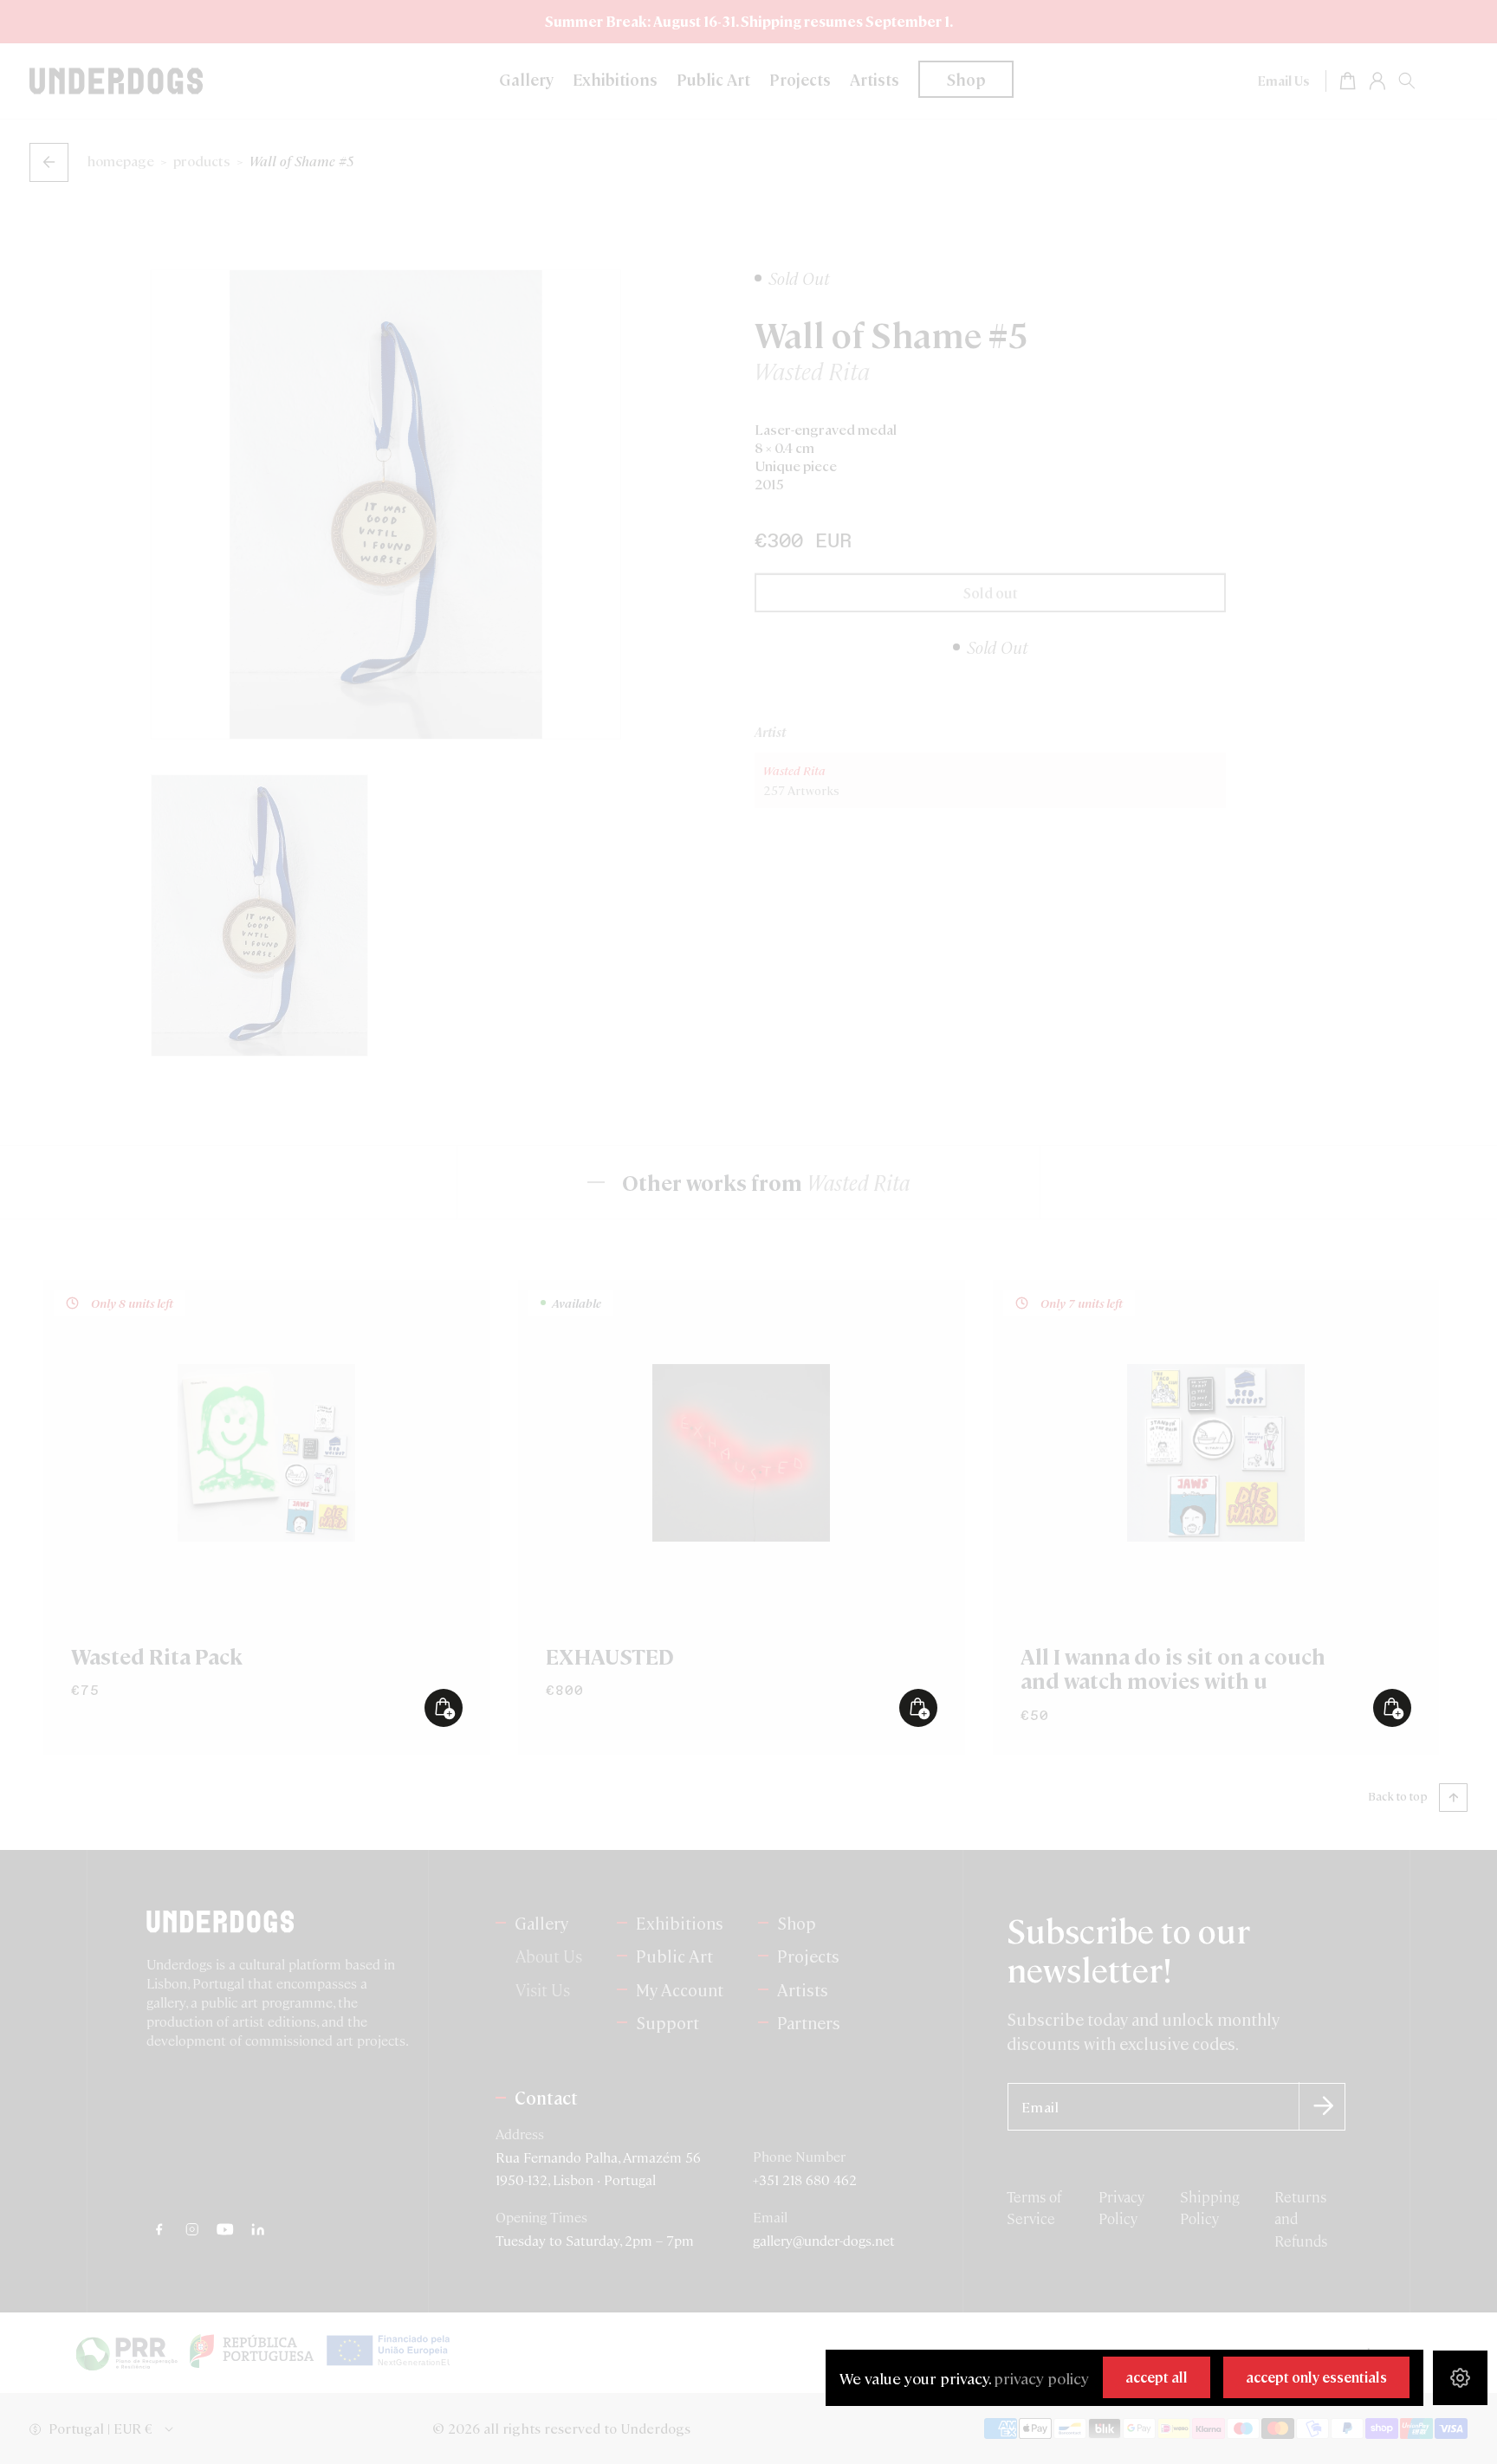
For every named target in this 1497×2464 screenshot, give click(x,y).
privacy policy (1041, 2378)
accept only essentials (1316, 2377)
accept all (1157, 2377)
